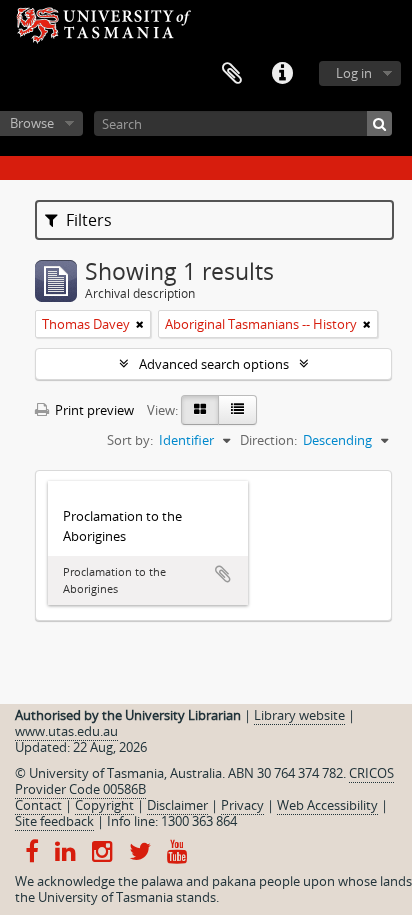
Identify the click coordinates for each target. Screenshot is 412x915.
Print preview (93, 410)
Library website (299, 715)
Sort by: (130, 440)
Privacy (242, 805)
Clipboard (232, 74)
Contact (38, 805)
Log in (354, 73)
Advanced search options (214, 364)
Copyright (104, 805)
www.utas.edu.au (66, 731)
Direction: (268, 440)
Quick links (282, 74)
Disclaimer (177, 805)
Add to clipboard (223, 574)
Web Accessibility (327, 805)
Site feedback (54, 821)
